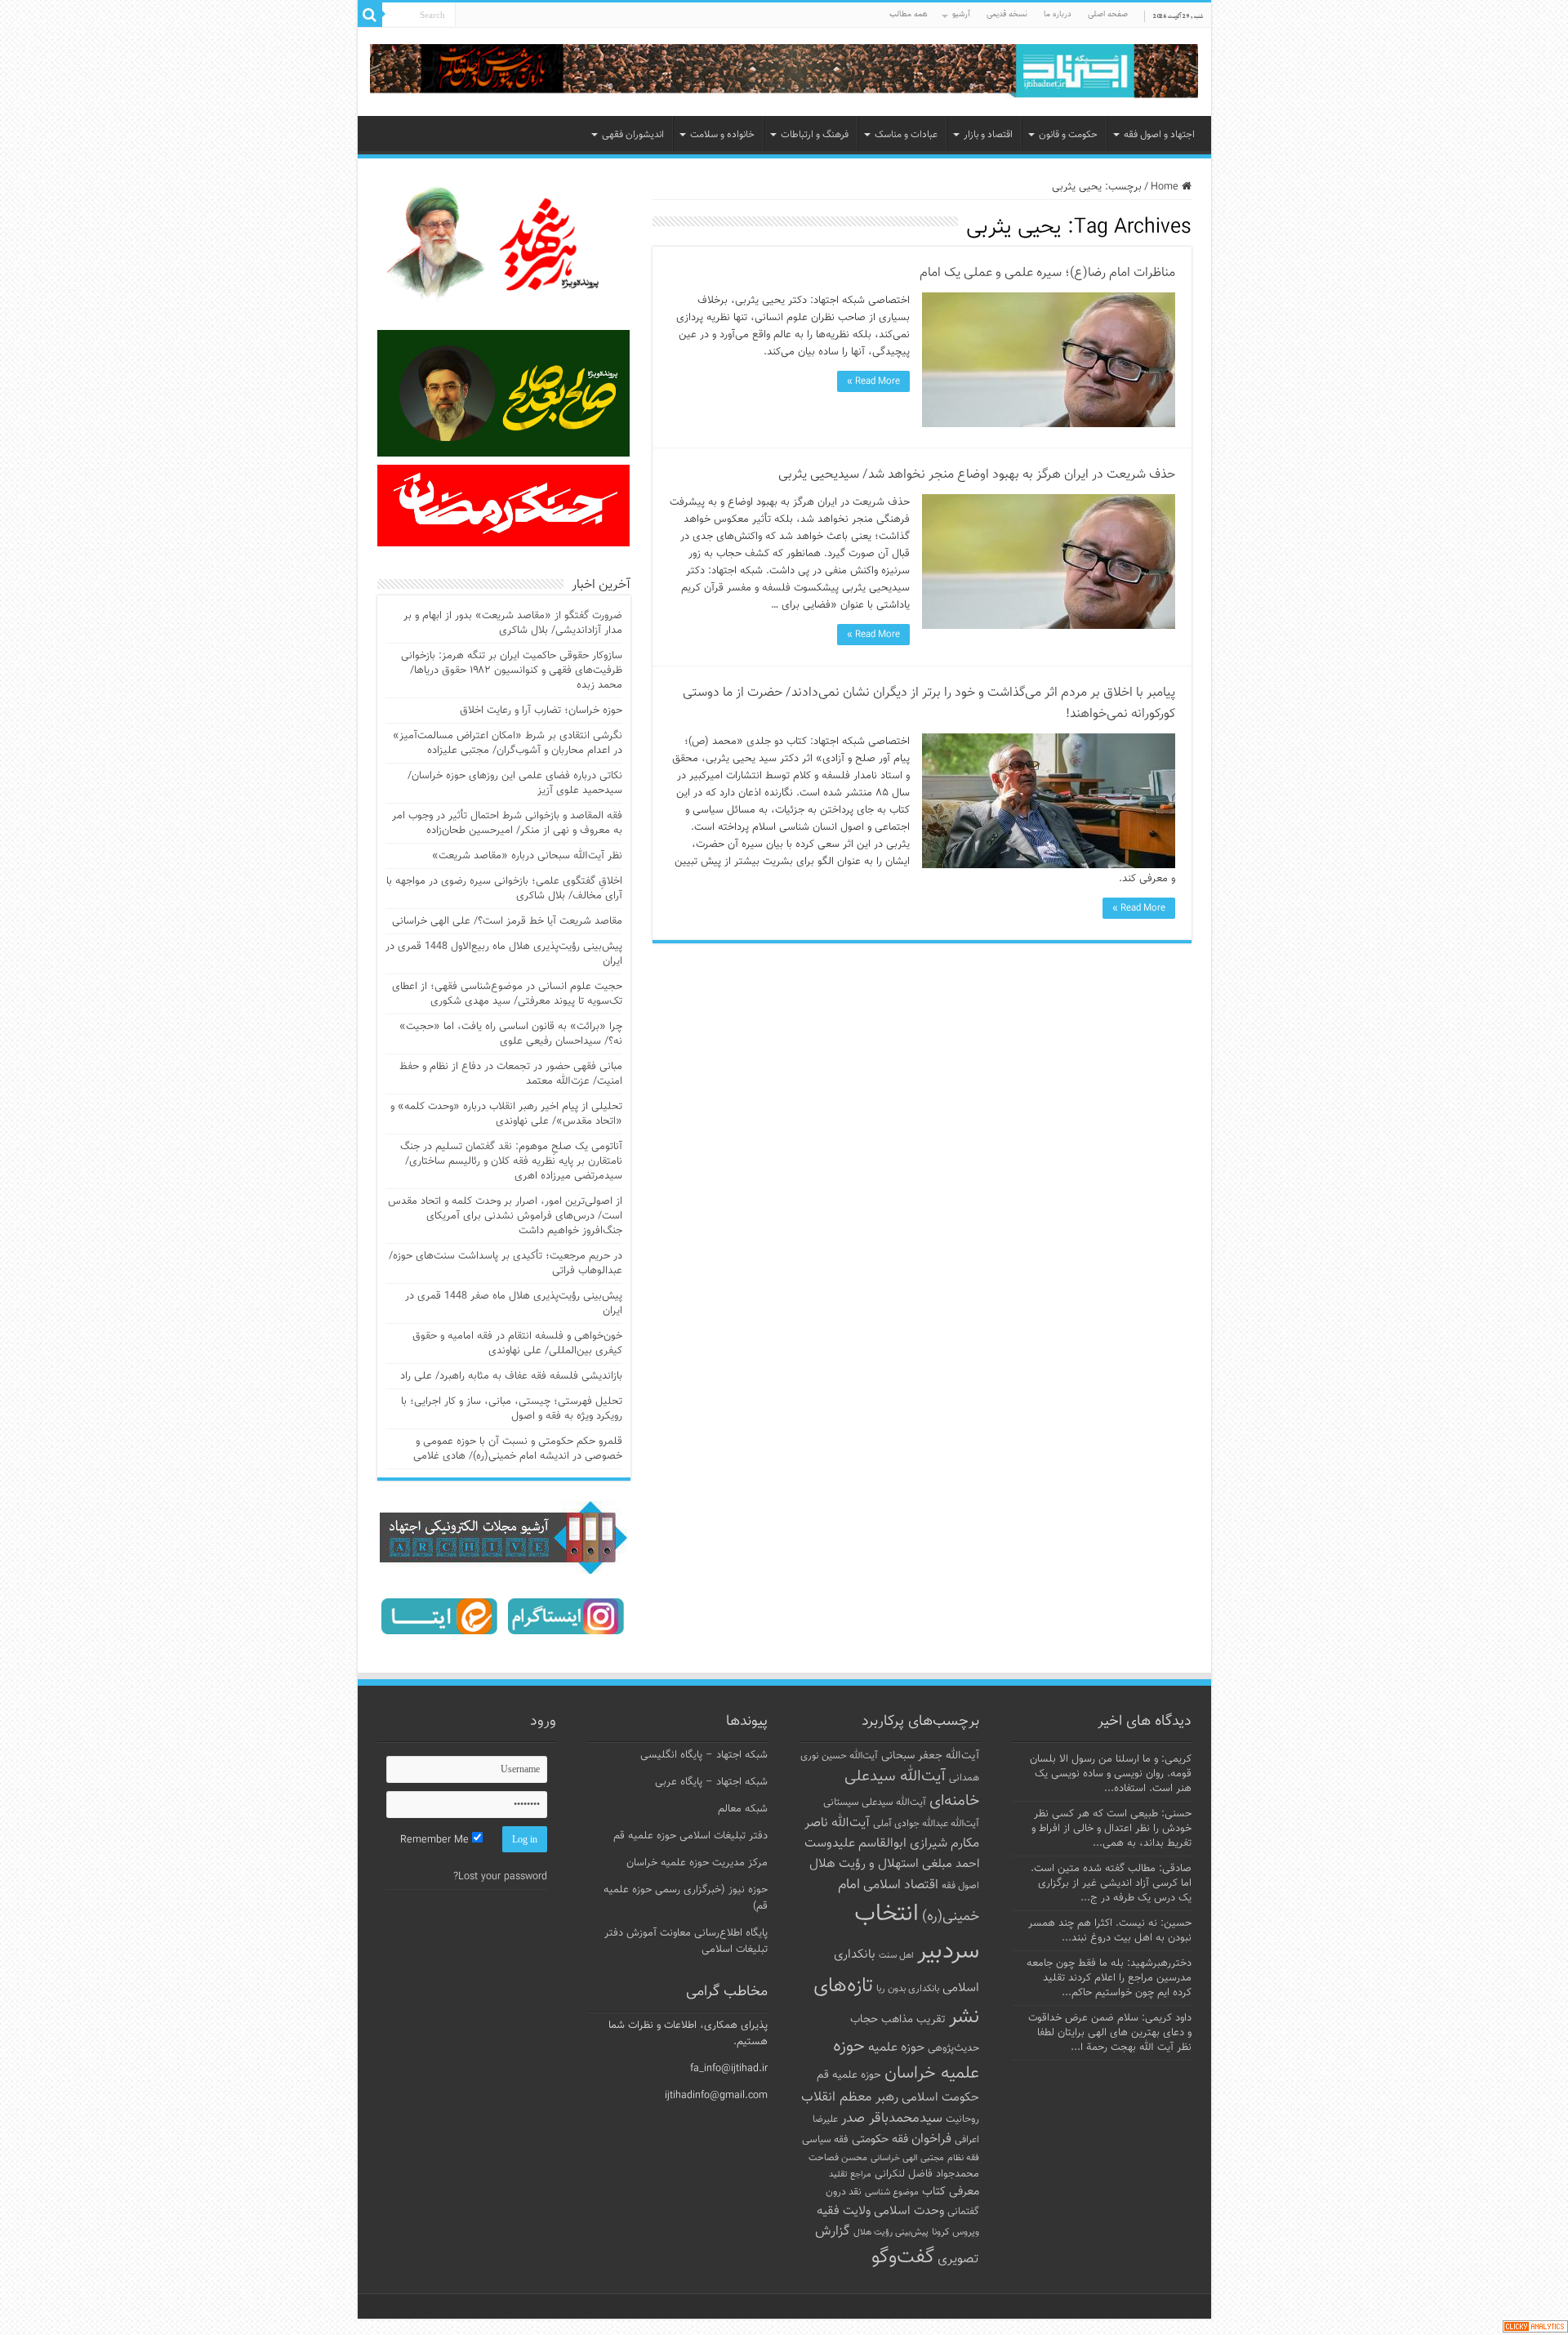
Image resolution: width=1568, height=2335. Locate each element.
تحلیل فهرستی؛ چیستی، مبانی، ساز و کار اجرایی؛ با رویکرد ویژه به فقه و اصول (512, 1409)
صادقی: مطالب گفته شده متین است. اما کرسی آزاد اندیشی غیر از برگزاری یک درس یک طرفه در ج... (1111, 1883)
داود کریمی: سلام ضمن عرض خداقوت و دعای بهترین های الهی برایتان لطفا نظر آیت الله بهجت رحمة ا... (1110, 2033)
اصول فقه (960, 1886)
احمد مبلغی (951, 1864)
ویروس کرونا (955, 2232)
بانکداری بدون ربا (908, 1989)
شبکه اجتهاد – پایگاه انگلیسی (704, 1755)
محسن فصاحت (838, 2158)
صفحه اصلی (1108, 14)
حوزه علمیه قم (849, 2075)
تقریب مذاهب (913, 2019)
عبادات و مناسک (906, 135)
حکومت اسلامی (940, 2098)
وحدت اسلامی (909, 2211)
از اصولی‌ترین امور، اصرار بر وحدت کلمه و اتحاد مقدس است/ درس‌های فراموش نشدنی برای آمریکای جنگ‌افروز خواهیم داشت (505, 1216)
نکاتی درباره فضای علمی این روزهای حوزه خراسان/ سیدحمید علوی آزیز (515, 783)
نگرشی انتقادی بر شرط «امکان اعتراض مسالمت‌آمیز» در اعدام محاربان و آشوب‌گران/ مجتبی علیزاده (508, 743)
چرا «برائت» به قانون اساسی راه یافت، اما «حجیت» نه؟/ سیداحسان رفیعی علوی (511, 1034)
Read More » (873, 381)
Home (1166, 187)
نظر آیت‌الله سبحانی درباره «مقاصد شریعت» (527, 856)
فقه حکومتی (880, 2139)
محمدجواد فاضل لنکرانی (927, 2174)
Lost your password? (500, 1877)
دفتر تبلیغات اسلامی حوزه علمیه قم (690, 1836)
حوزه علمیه (896, 2048)
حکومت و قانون (1068, 135)
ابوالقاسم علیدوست (855, 1843)
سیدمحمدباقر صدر (892, 2119)
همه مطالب (909, 14)
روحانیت (962, 2119)
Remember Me (436, 1840)
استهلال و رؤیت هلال (864, 1864)
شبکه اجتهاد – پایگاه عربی (711, 1782)
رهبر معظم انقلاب (850, 2097)
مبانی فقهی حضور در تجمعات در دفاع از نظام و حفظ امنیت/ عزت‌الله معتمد (511, 1074)
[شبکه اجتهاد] (784, 72)
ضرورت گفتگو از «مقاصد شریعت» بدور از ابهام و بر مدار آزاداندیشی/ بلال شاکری (513, 623)
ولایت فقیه (844, 2211)
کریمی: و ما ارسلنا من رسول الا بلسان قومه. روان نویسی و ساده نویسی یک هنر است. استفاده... (1111, 1774)
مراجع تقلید (850, 2174)
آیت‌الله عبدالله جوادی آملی (926, 1824)
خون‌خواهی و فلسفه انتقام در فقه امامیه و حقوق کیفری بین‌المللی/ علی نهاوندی (517, 1344)
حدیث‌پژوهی (953, 2048)
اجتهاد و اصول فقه (1159, 135)
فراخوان (931, 2139)
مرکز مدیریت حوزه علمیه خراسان (697, 1863)
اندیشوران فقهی (633, 135)
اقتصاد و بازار (988, 135)
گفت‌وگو (903, 2257)
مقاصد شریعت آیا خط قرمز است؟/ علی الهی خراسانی (507, 921)
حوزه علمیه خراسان (906, 2060)
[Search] (370, 15)
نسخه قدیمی (1007, 14)
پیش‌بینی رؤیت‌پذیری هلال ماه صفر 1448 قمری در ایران (514, 1303)
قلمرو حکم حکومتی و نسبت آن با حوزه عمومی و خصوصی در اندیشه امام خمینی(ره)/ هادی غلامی (518, 1449)
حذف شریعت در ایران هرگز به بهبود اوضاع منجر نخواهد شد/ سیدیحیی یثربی (977, 475)
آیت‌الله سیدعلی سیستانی (875, 1802)
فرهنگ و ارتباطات (815, 135)
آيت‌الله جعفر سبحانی (930, 1756)
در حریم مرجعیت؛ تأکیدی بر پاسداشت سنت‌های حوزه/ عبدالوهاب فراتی (506, 1263)
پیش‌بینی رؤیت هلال (891, 2233)
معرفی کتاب (951, 2192)
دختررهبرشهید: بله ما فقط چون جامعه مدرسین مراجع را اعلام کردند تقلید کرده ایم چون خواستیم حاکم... (1109, 1978)
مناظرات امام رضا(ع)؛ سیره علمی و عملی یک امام (1047, 273)
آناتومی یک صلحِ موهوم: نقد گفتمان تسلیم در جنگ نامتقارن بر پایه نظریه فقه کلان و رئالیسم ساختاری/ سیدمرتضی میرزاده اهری (511, 1161)
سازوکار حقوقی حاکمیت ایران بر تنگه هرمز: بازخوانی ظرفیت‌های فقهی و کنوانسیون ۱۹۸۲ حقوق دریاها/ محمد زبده (512, 671)
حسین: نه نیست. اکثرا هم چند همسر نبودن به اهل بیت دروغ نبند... (1110, 1931)
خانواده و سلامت (722, 135)
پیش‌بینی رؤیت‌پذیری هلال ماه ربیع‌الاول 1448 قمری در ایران (504, 954)
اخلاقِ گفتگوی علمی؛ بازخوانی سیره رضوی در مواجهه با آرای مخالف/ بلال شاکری (504, 889)
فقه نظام (963, 2158)
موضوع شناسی (892, 2192)
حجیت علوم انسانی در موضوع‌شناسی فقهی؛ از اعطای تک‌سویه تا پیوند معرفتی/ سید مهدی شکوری (507, 994)
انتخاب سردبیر (917, 1933)
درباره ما (1058, 14)
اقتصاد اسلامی (901, 1885)
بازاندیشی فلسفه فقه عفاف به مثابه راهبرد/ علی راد (511, 1376)
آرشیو (961, 14)
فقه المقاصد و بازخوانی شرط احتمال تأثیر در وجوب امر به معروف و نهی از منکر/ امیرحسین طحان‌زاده (507, 823)
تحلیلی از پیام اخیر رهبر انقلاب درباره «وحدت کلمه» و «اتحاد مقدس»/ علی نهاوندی (506, 1114)
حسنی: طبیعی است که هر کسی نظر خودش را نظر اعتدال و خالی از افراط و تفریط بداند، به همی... (1111, 1829)
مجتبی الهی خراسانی (907, 2158)
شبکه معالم (743, 1809)
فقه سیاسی (825, 2140)
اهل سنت (896, 1956)
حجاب (864, 2020)
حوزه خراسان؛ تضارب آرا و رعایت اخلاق (541, 711)
